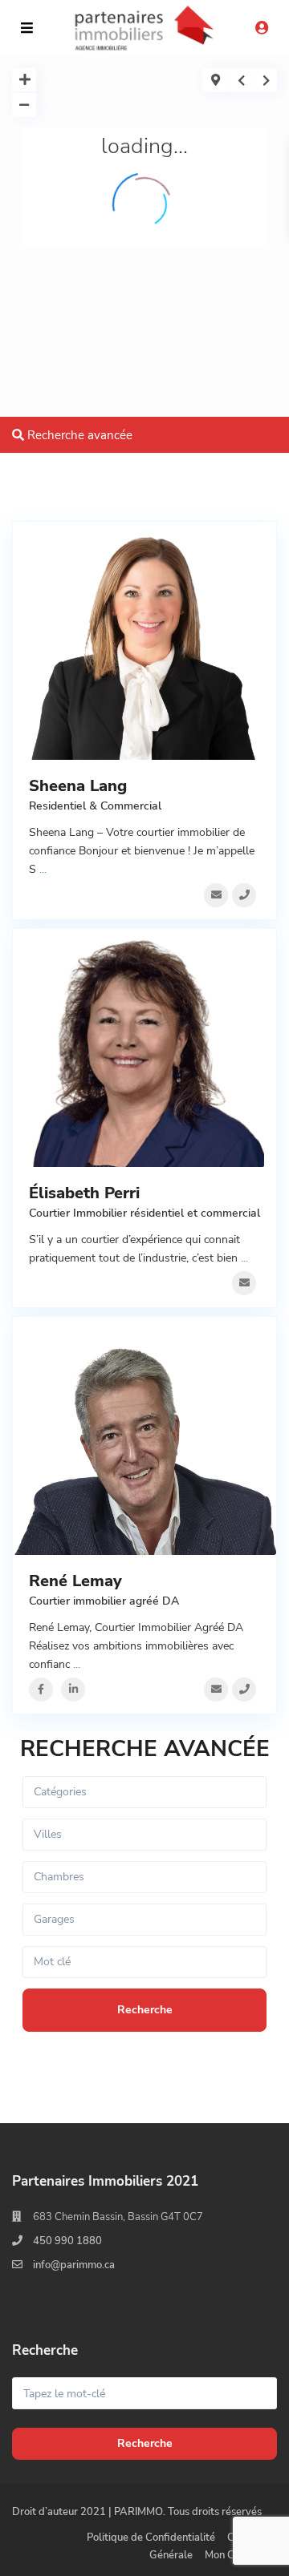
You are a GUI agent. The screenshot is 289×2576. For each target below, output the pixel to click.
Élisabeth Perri (84, 1193)
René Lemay (75, 1581)
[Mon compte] (262, 29)
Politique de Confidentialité (151, 2538)
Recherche (145, 2443)
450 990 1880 (67, 2241)
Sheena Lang (78, 786)
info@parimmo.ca (74, 2265)
